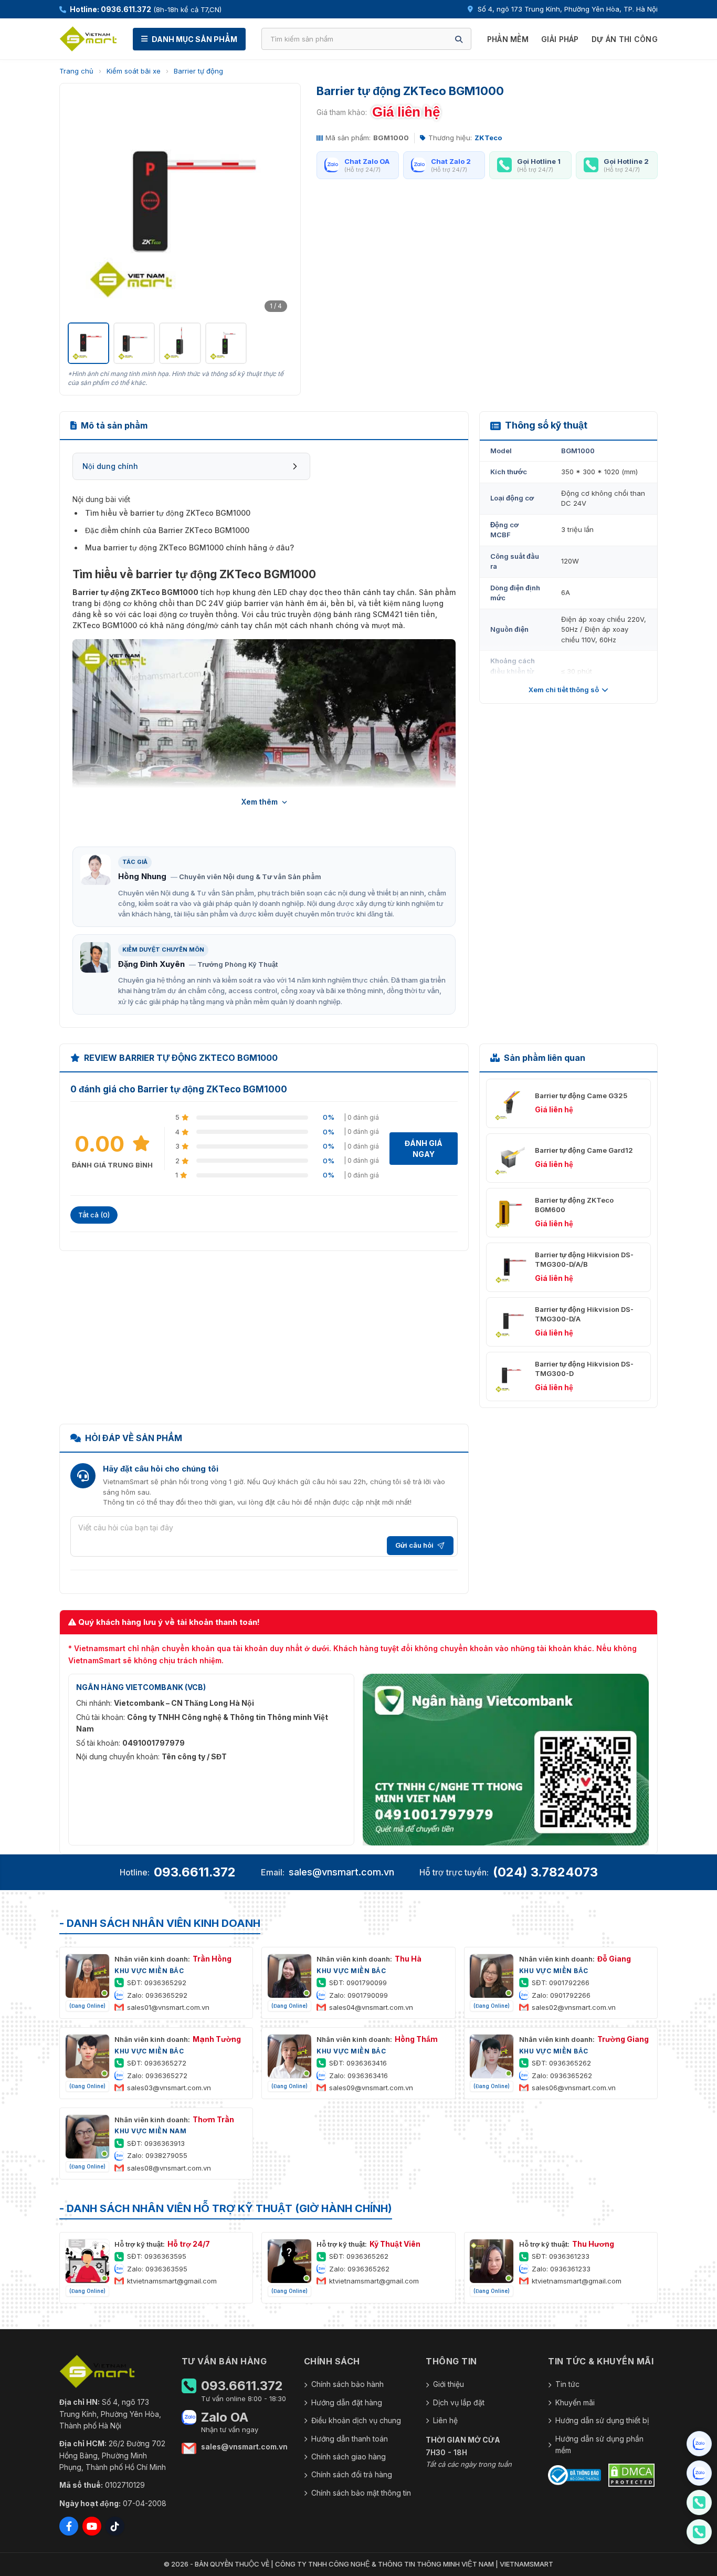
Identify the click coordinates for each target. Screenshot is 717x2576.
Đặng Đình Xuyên (151, 964)
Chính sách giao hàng (349, 2457)
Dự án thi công (625, 39)
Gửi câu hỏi (414, 1545)
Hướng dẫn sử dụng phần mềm (599, 2444)
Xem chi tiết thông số (564, 690)
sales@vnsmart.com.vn (341, 1872)
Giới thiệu (449, 2384)
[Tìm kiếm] (459, 39)
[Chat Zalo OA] (699, 2444)
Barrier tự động (198, 71)
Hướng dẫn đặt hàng (347, 2402)
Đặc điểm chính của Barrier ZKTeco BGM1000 (167, 530)
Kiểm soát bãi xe (134, 71)
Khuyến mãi (575, 2402)
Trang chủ (76, 71)
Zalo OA (225, 2417)
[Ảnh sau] (279, 204)
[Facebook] (69, 2526)
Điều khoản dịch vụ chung (356, 2420)
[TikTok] (115, 2526)
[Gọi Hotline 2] (699, 2532)
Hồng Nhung (142, 876)
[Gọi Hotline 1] (699, 2502)
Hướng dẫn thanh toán (350, 2439)
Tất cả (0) (94, 1215)
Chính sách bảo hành (347, 2384)
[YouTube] (92, 2526)
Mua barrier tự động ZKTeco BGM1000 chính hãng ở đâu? (189, 547)
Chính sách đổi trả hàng (352, 2474)
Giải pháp (560, 39)
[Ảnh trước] (81, 204)
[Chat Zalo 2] (699, 2473)
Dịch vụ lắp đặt (459, 2402)
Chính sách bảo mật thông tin (361, 2493)
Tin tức (567, 2384)
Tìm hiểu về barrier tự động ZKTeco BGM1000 (168, 513)
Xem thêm (260, 802)
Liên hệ (445, 2420)
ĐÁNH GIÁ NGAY (424, 1149)
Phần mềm (508, 39)
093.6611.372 (195, 1872)
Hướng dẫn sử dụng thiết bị (602, 2420)
